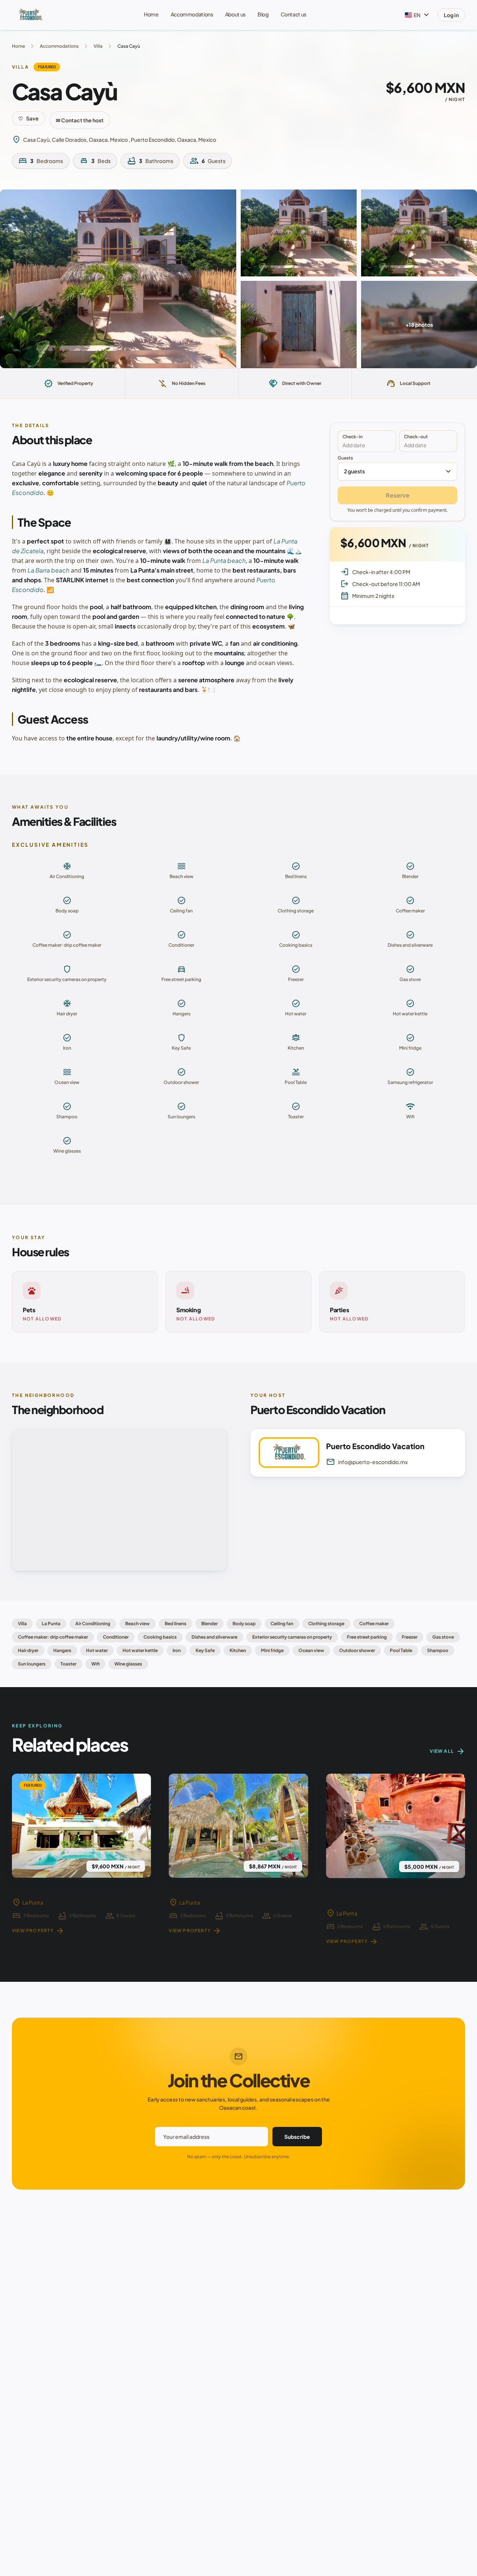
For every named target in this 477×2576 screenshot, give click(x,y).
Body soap (244, 1624)
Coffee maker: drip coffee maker (53, 1637)
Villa (98, 46)
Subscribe (297, 2137)
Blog (263, 14)
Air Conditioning (93, 1624)
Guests (395, 466)
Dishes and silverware (214, 1637)
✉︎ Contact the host (80, 120)
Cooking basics (160, 1637)
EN (422, 15)
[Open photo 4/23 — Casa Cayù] (299, 324)
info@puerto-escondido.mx (367, 1462)
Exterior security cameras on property (292, 1637)
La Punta (51, 1624)
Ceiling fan (282, 1624)
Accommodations (192, 14)
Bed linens (176, 1624)
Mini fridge (272, 1650)
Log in (451, 15)
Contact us (294, 14)
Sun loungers (32, 1664)
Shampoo (438, 1650)
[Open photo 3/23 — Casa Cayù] (419, 233)
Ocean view (311, 1650)
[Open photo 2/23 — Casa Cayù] (299, 233)
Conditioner (116, 1637)
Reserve (398, 495)
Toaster (68, 1664)
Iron (177, 1650)
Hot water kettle (140, 1650)
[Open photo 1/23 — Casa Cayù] (118, 279)
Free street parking (367, 1637)
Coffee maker (374, 1624)
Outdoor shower (357, 1650)
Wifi (95, 1664)
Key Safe (205, 1650)
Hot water (97, 1650)
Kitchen (238, 1650)
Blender (209, 1624)
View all (447, 1751)
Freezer (410, 1637)
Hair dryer (28, 1650)
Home (151, 14)
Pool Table (401, 1650)
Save (29, 118)
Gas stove (443, 1637)
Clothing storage (326, 1624)
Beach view (138, 1624)
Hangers (62, 1650)
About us (235, 14)
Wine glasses (128, 1664)
